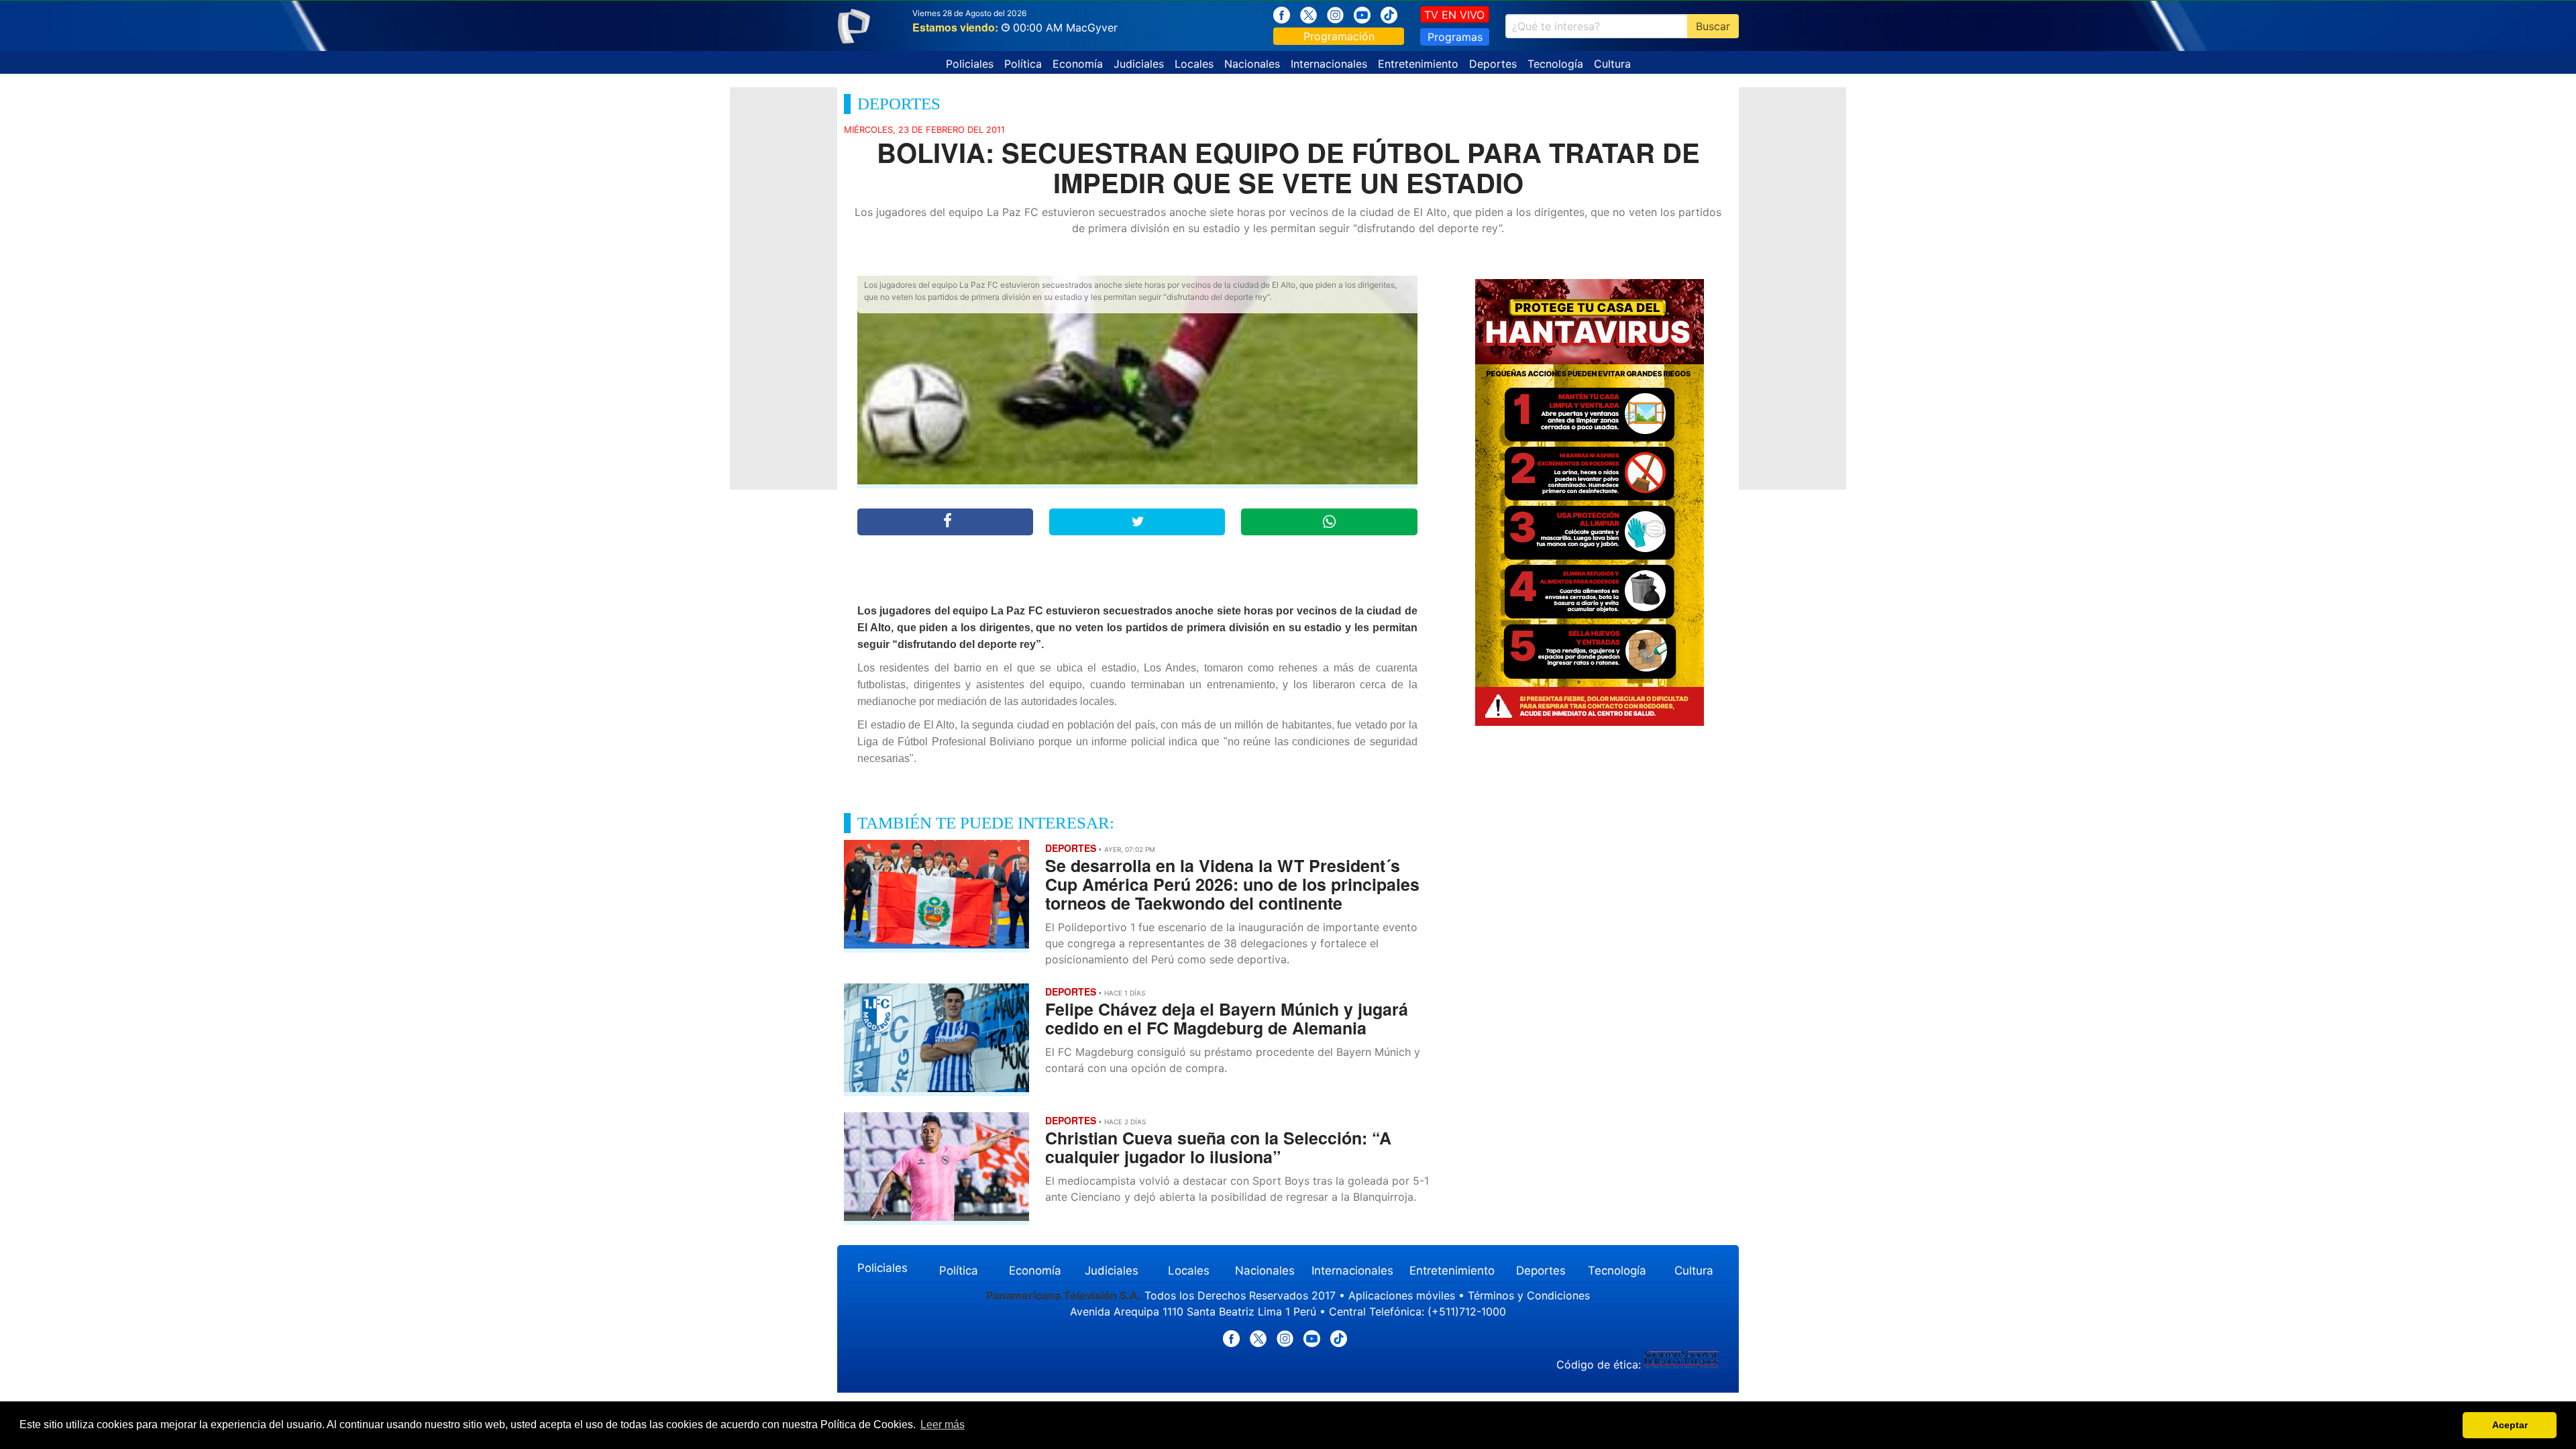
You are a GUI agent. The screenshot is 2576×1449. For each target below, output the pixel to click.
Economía (1078, 64)
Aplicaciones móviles (1402, 1295)
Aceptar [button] (2510, 1425)
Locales (1194, 64)
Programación (1339, 36)
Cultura (1612, 64)
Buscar (1713, 26)
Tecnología (1555, 64)
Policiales (970, 64)
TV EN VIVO (1454, 15)
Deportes (1493, 64)
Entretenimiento (1418, 64)
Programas (1455, 37)
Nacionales (1252, 64)
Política (1023, 64)
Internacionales (1329, 64)
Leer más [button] (943, 1425)
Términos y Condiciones (1529, 1295)
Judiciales (1139, 64)
